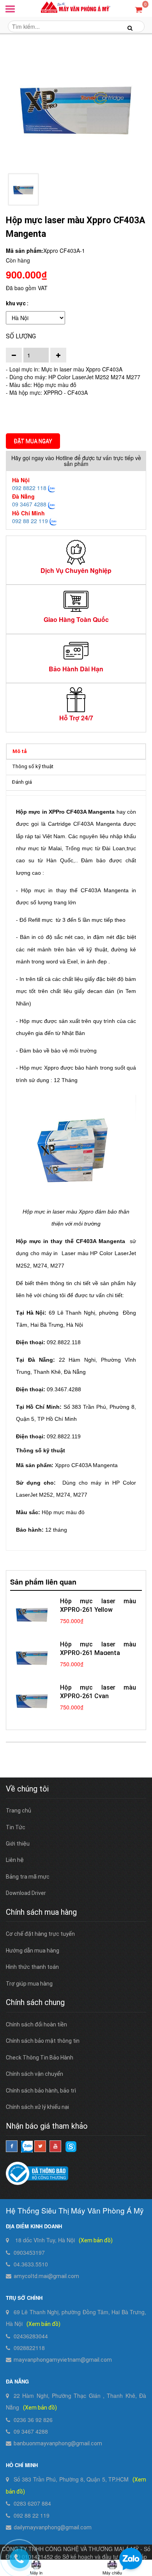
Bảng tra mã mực (28, 1877)
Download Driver (26, 1893)
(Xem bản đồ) (96, 2240)
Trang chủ (19, 1811)
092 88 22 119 (30, 521)
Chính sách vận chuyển (34, 2074)
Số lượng (21, 336)
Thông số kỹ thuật (33, 766)
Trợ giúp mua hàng (29, 1984)
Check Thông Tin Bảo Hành (40, 2058)
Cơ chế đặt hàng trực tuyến (40, 1934)
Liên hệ (15, 1860)
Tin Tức (16, 1827)
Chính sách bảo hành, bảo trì (41, 2091)
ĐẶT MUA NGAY (33, 441)
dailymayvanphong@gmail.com (53, 2527)
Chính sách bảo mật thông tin (43, 2041)
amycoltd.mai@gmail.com (46, 2276)
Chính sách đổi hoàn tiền (36, 2024)
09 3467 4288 (29, 504)
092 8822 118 (29, 488)
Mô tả (20, 751)
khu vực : (17, 303)
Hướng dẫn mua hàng (33, 1951)
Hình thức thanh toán (32, 1967)
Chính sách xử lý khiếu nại (37, 2107)
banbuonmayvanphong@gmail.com (58, 2443)
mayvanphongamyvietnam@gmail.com (63, 2360)
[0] (139, 9)
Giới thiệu (18, 1844)
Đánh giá (22, 782)
